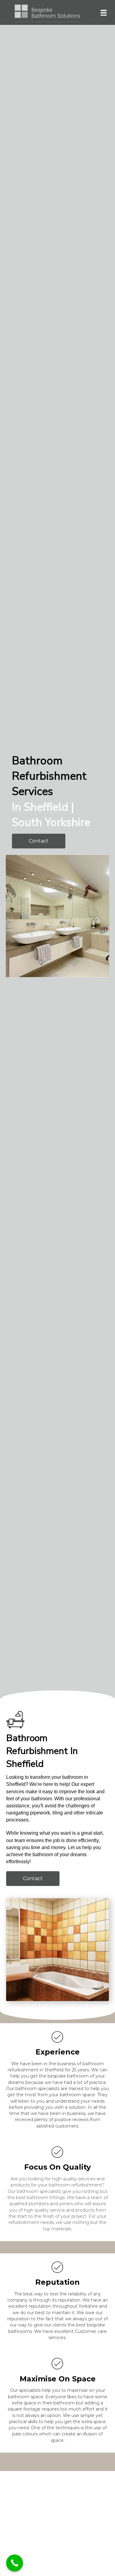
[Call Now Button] (15, 2563)
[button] (39, 841)
